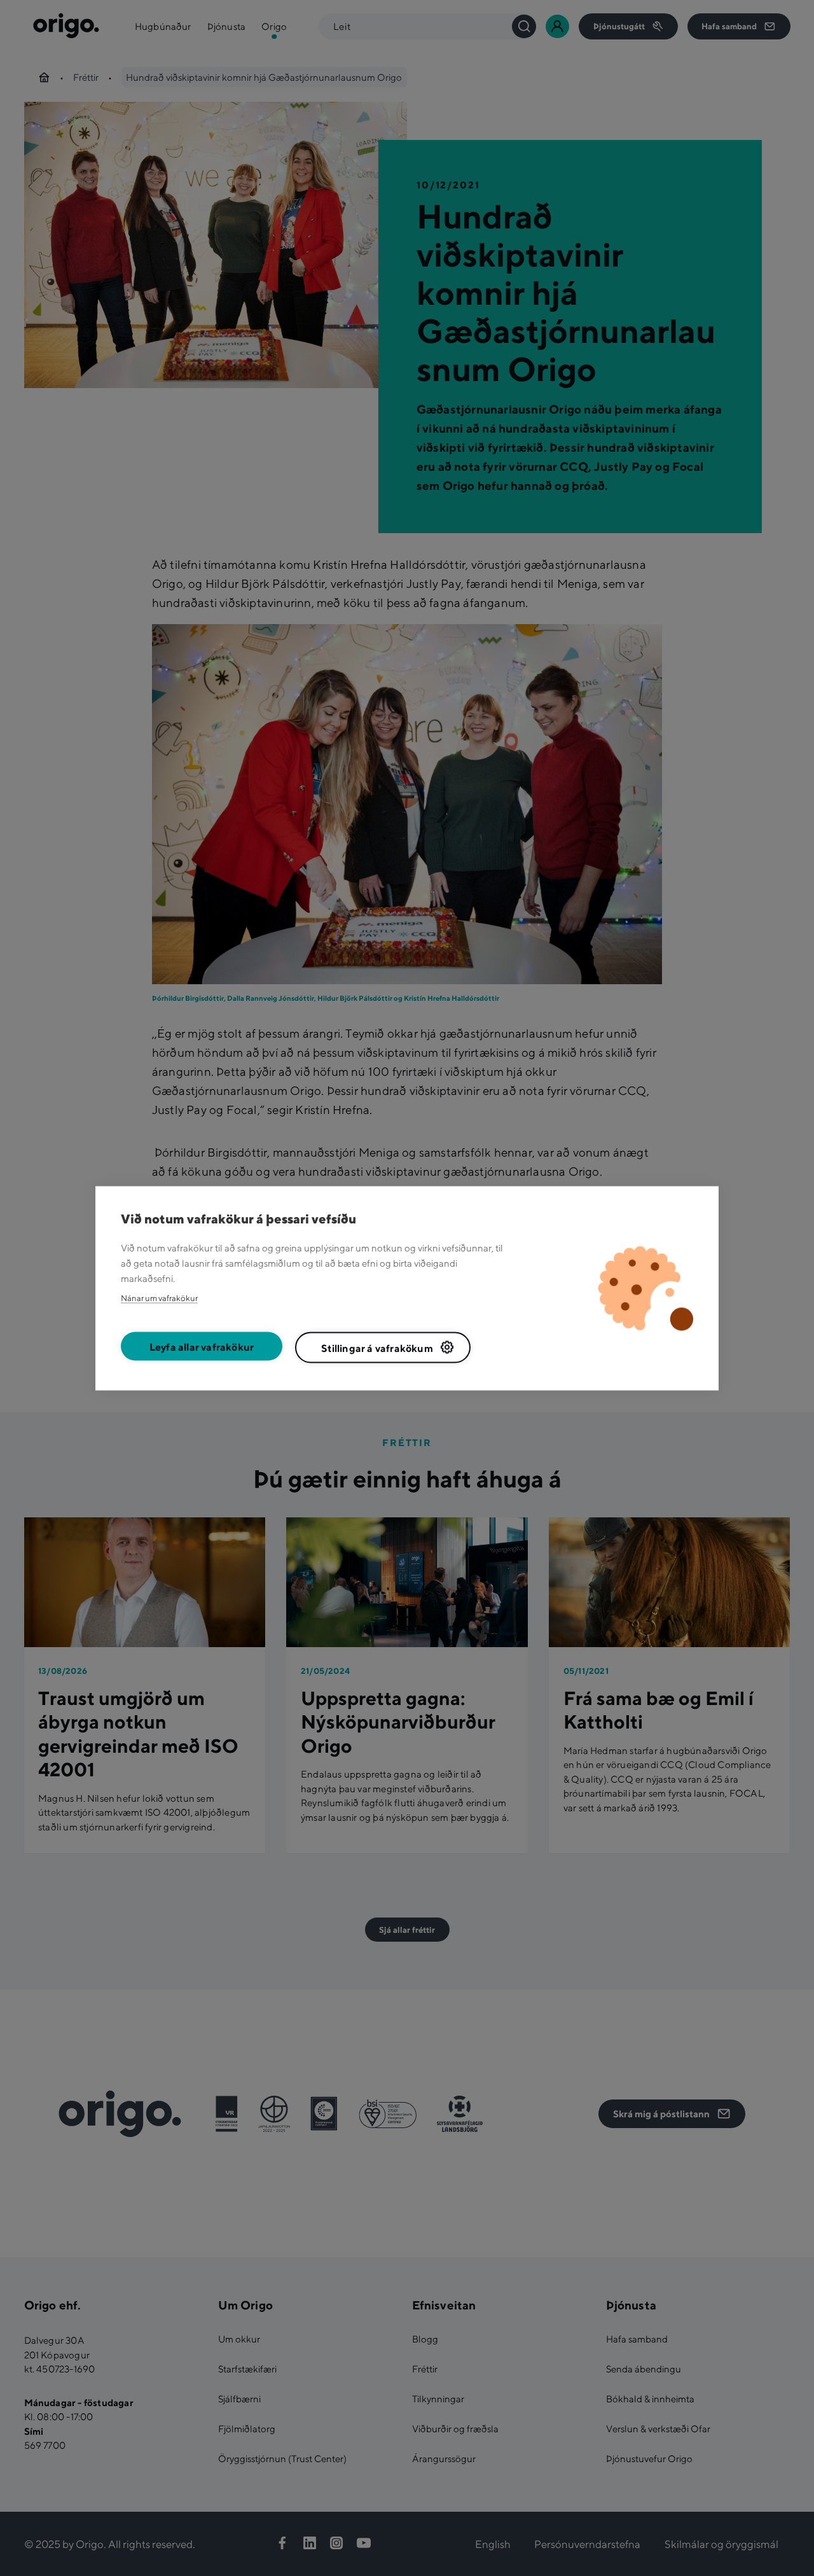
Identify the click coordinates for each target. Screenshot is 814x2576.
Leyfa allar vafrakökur (202, 1347)
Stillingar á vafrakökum (377, 1348)
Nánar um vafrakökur (159, 1298)
